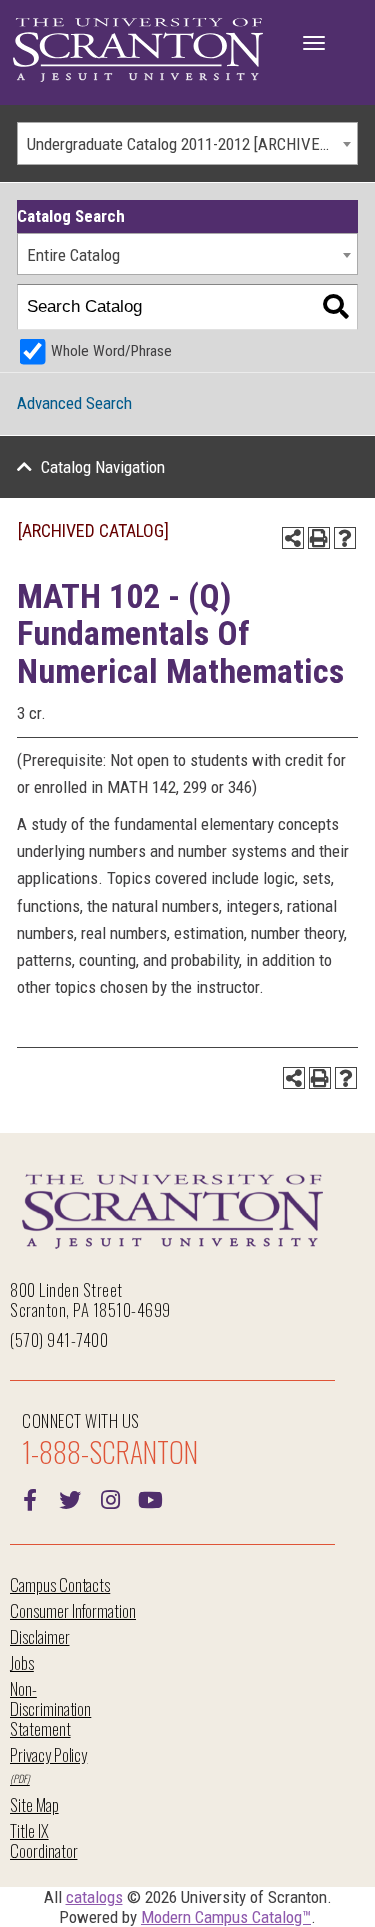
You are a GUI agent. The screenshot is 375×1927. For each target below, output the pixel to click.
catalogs (94, 1897)
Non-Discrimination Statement (50, 1708)
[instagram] (110, 1498)
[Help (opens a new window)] (345, 538)
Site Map (34, 1804)
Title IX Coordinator (43, 1840)
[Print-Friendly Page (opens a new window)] (319, 538)
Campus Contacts (60, 1584)
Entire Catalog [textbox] (73, 255)
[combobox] (187, 143)
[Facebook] (30, 1498)
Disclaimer (40, 1636)
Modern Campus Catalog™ (226, 1917)
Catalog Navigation (103, 467)
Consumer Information (73, 1610)
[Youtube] (150, 1498)
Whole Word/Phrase (111, 351)
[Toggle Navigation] (314, 43)
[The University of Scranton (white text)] (138, 50)
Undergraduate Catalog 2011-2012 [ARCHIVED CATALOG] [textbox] (192, 144)
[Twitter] (70, 1498)
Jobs (22, 1662)
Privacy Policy (48, 1754)
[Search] (335, 307)
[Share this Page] (293, 538)
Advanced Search (74, 403)
